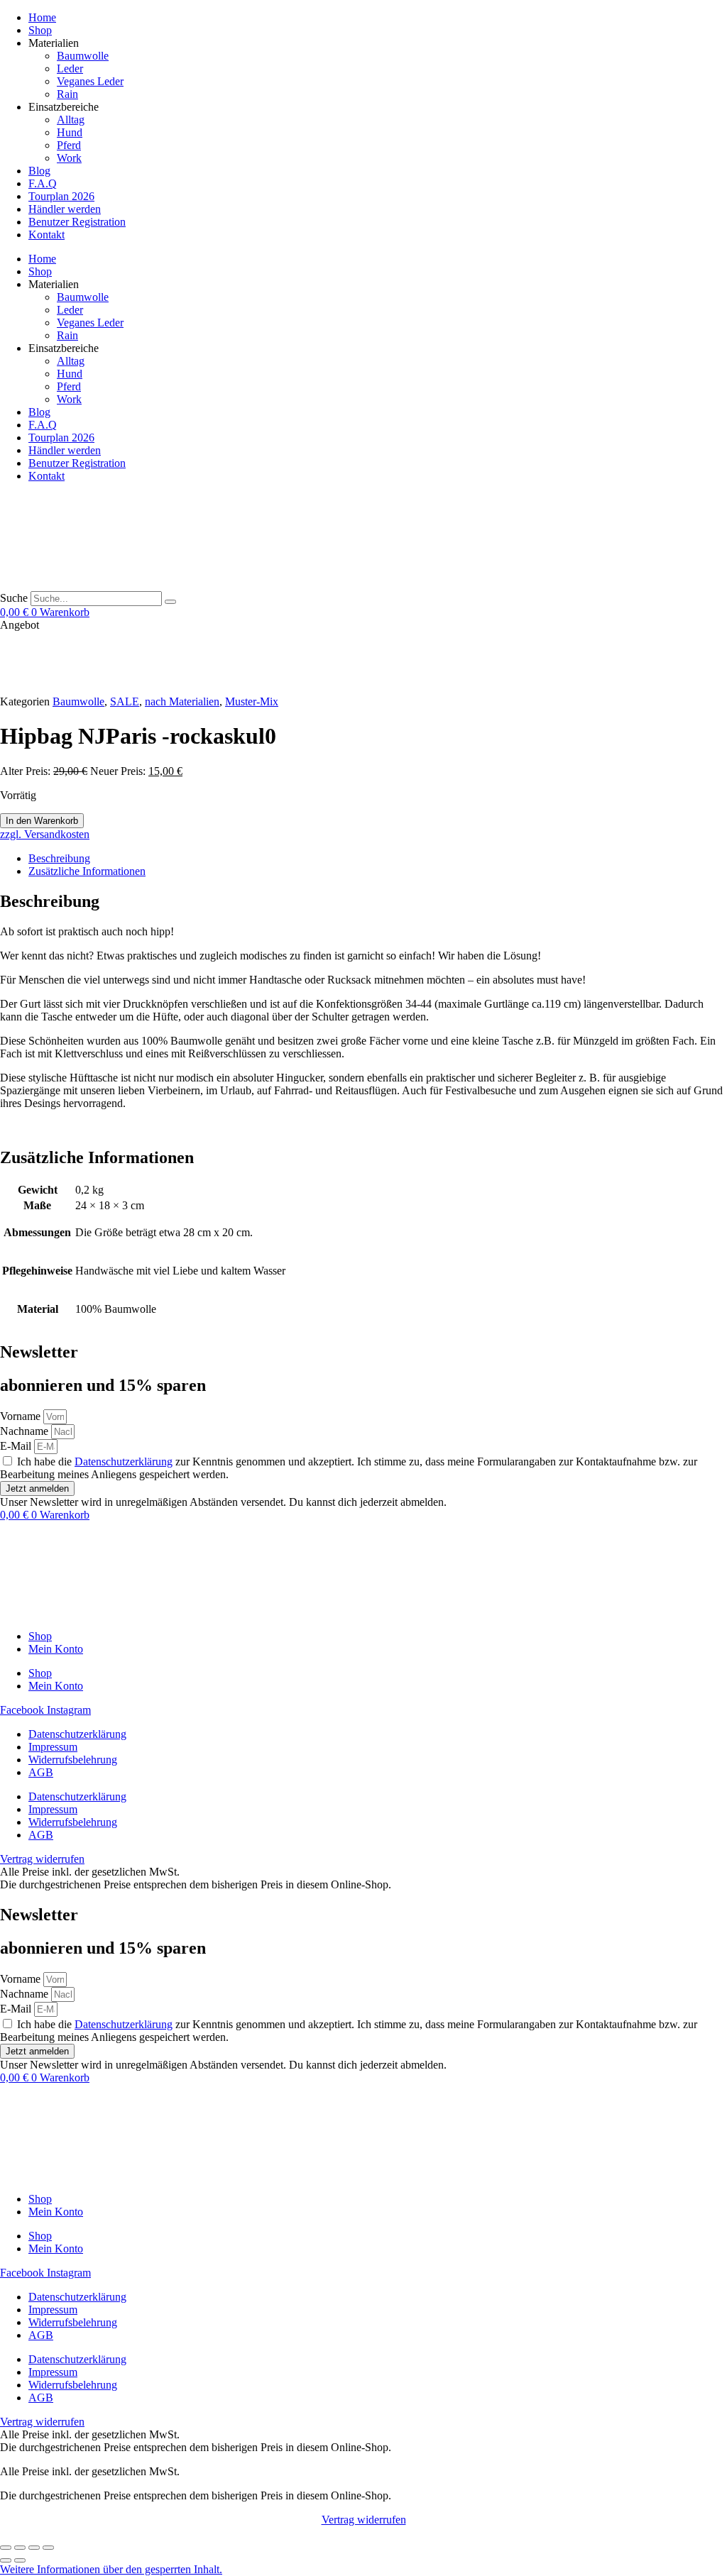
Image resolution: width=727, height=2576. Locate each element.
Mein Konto (56, 1649)
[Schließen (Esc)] (48, 2548)
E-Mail (17, 1446)
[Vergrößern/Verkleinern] (6, 2548)
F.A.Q (43, 183)
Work (69, 158)
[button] (111, 2569)
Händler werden (65, 209)
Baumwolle (83, 56)
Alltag (71, 120)
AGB (41, 1772)
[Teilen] (34, 2548)
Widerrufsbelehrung (73, 1760)
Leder (70, 68)
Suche (14, 598)
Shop (40, 30)
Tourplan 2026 (61, 196)
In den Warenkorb (42, 821)
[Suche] (170, 602)
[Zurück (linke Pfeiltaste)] (6, 2560)
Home (42, 17)
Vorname (22, 1416)
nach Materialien (182, 701)
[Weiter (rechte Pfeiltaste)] (20, 2560)
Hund (70, 132)
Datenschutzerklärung (124, 1462)
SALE (125, 701)
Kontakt (47, 235)
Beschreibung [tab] (59, 858)
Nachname (26, 1431)
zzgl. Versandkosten (45, 834)
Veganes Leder (90, 81)
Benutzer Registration (77, 222)
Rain (67, 94)
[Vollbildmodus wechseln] (20, 2548)
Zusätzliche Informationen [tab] (87, 871)
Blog (39, 171)
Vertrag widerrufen (364, 2520)
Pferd (69, 145)
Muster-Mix (252, 701)
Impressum (53, 1747)
